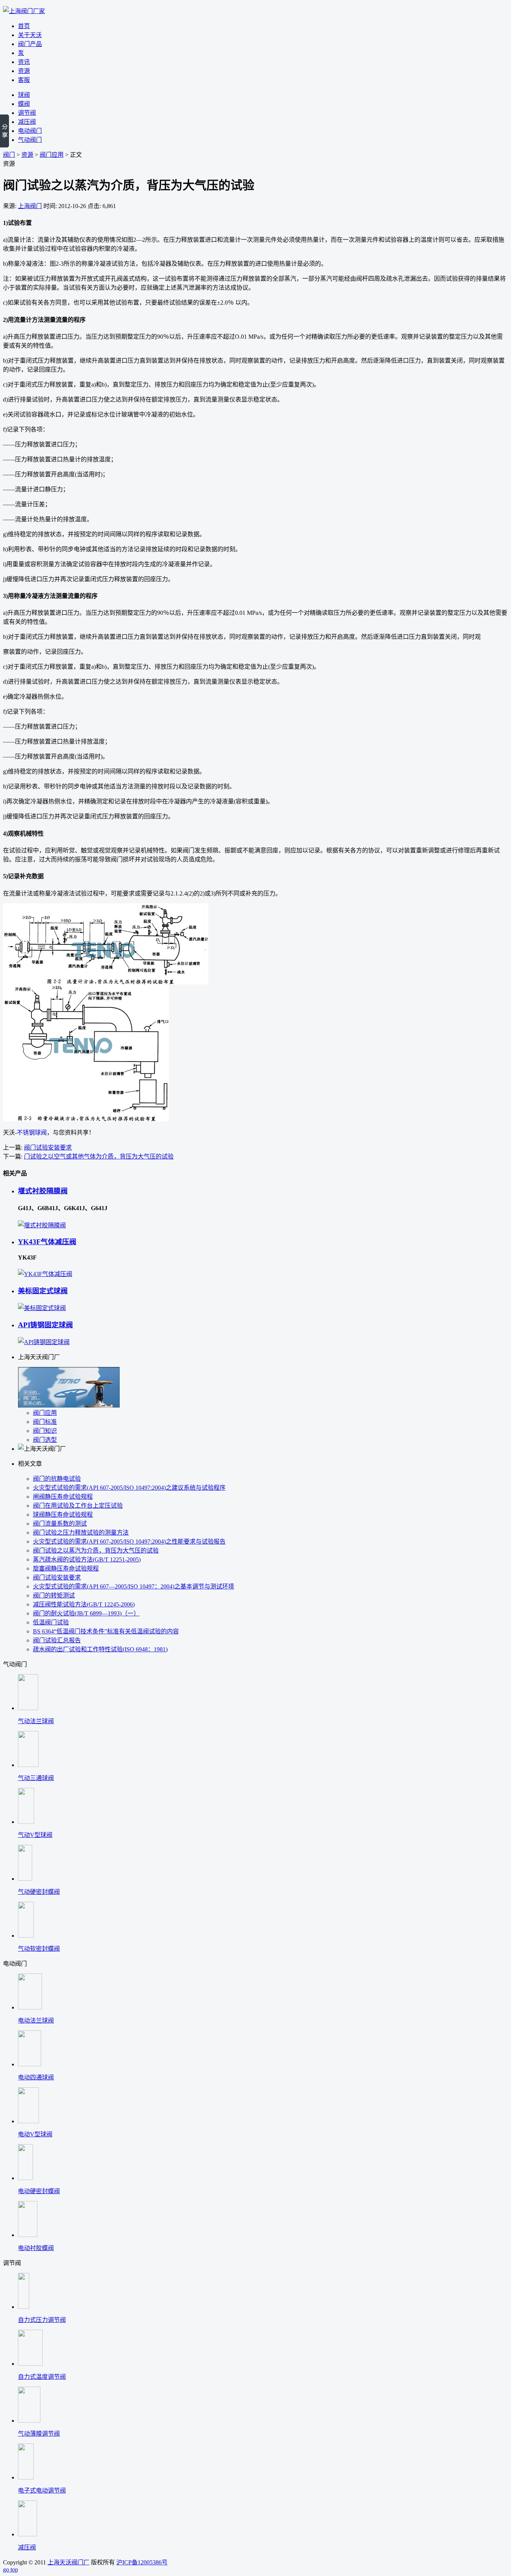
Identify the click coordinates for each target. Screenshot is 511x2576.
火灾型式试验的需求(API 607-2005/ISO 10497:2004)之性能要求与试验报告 (129, 1542)
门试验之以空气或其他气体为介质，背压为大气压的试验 (99, 1156)
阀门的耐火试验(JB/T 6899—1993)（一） (86, 1613)
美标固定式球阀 (43, 1291)
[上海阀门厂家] (24, 11)
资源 (27, 155)
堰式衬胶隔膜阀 (43, 1191)
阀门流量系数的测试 (60, 1524)
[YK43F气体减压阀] (45, 1274)
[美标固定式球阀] (42, 1308)
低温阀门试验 (51, 1622)
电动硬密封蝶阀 (39, 2191)
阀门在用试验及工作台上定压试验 (78, 1506)
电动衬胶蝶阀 (36, 2248)
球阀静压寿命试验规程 (63, 1515)
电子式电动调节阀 (42, 2490)
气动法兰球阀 (36, 1721)
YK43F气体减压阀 (47, 1242)
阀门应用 (52, 155)
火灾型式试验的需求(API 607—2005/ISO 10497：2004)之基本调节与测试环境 (134, 1586)
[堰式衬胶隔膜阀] (42, 1225)
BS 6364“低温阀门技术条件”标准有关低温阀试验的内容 (106, 1631)
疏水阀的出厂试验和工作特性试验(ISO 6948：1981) (100, 1649)
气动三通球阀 (36, 1778)
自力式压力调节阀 (42, 2320)
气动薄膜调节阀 (39, 2434)
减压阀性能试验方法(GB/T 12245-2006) (84, 1604)
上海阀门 (30, 206)
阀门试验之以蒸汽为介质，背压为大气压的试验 (96, 1551)
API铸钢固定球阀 (45, 1325)
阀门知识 (45, 1431)
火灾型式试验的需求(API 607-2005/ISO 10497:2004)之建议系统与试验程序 (129, 1488)
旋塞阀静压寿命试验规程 (66, 1568)
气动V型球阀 (35, 1835)
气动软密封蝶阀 (39, 1949)
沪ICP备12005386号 (142, 2562)
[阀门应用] (69, 1406)
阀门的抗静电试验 (57, 1479)
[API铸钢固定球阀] (44, 1342)
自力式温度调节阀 (42, 2377)
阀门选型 (45, 1440)
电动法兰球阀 (36, 2020)
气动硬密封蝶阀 (39, 1892)
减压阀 (27, 2547)
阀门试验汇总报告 (57, 1640)
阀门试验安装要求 (48, 1147)
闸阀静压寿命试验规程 (63, 1497)
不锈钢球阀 (32, 1133)
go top (10, 2569)
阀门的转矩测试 (54, 1595)
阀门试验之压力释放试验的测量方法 (81, 1533)
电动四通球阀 (36, 2077)
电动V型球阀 (35, 2134)
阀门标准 (45, 1422)
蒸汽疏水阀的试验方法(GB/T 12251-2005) (87, 1559)
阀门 (9, 155)
